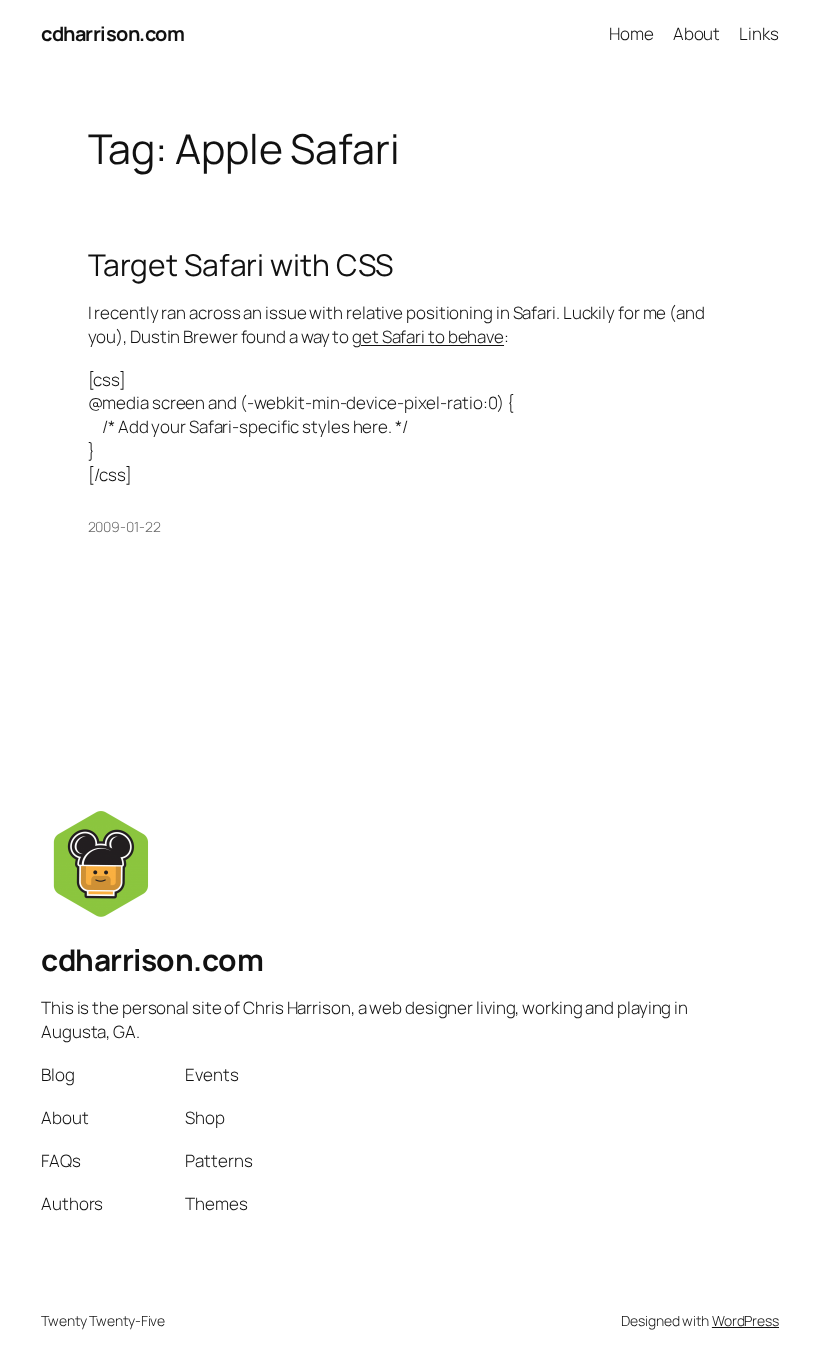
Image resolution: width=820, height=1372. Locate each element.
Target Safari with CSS (241, 265)
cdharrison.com (112, 33)
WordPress (745, 1320)
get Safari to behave (428, 336)
